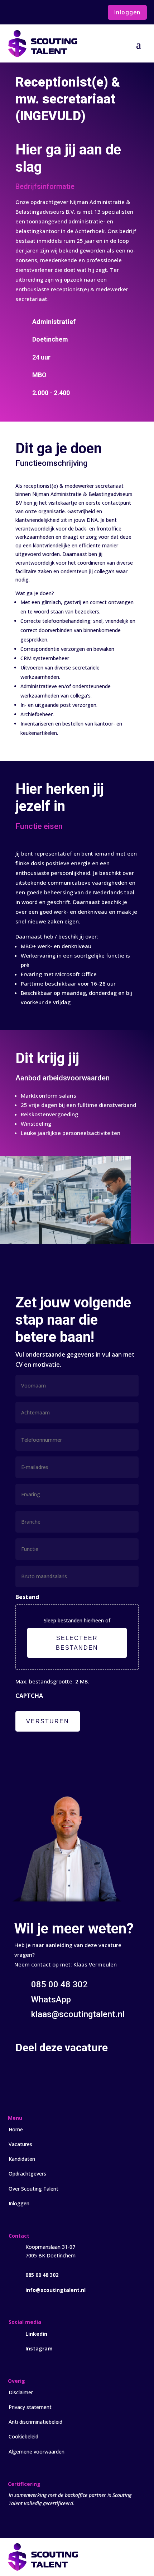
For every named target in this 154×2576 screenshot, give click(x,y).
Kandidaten (22, 2159)
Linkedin (36, 2334)
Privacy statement (30, 2407)
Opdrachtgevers (27, 2174)
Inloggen (127, 12)
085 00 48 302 (42, 2275)
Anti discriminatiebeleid (35, 2422)
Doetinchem (50, 339)
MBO (39, 375)
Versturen (48, 1721)
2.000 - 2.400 (51, 393)
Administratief (54, 322)
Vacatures (20, 2144)
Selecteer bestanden (77, 1643)
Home (16, 2129)
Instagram (39, 2348)
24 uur (41, 357)
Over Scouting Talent (33, 2189)
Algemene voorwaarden (37, 2452)
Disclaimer (21, 2392)
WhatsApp (51, 2000)
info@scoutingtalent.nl (56, 2290)
